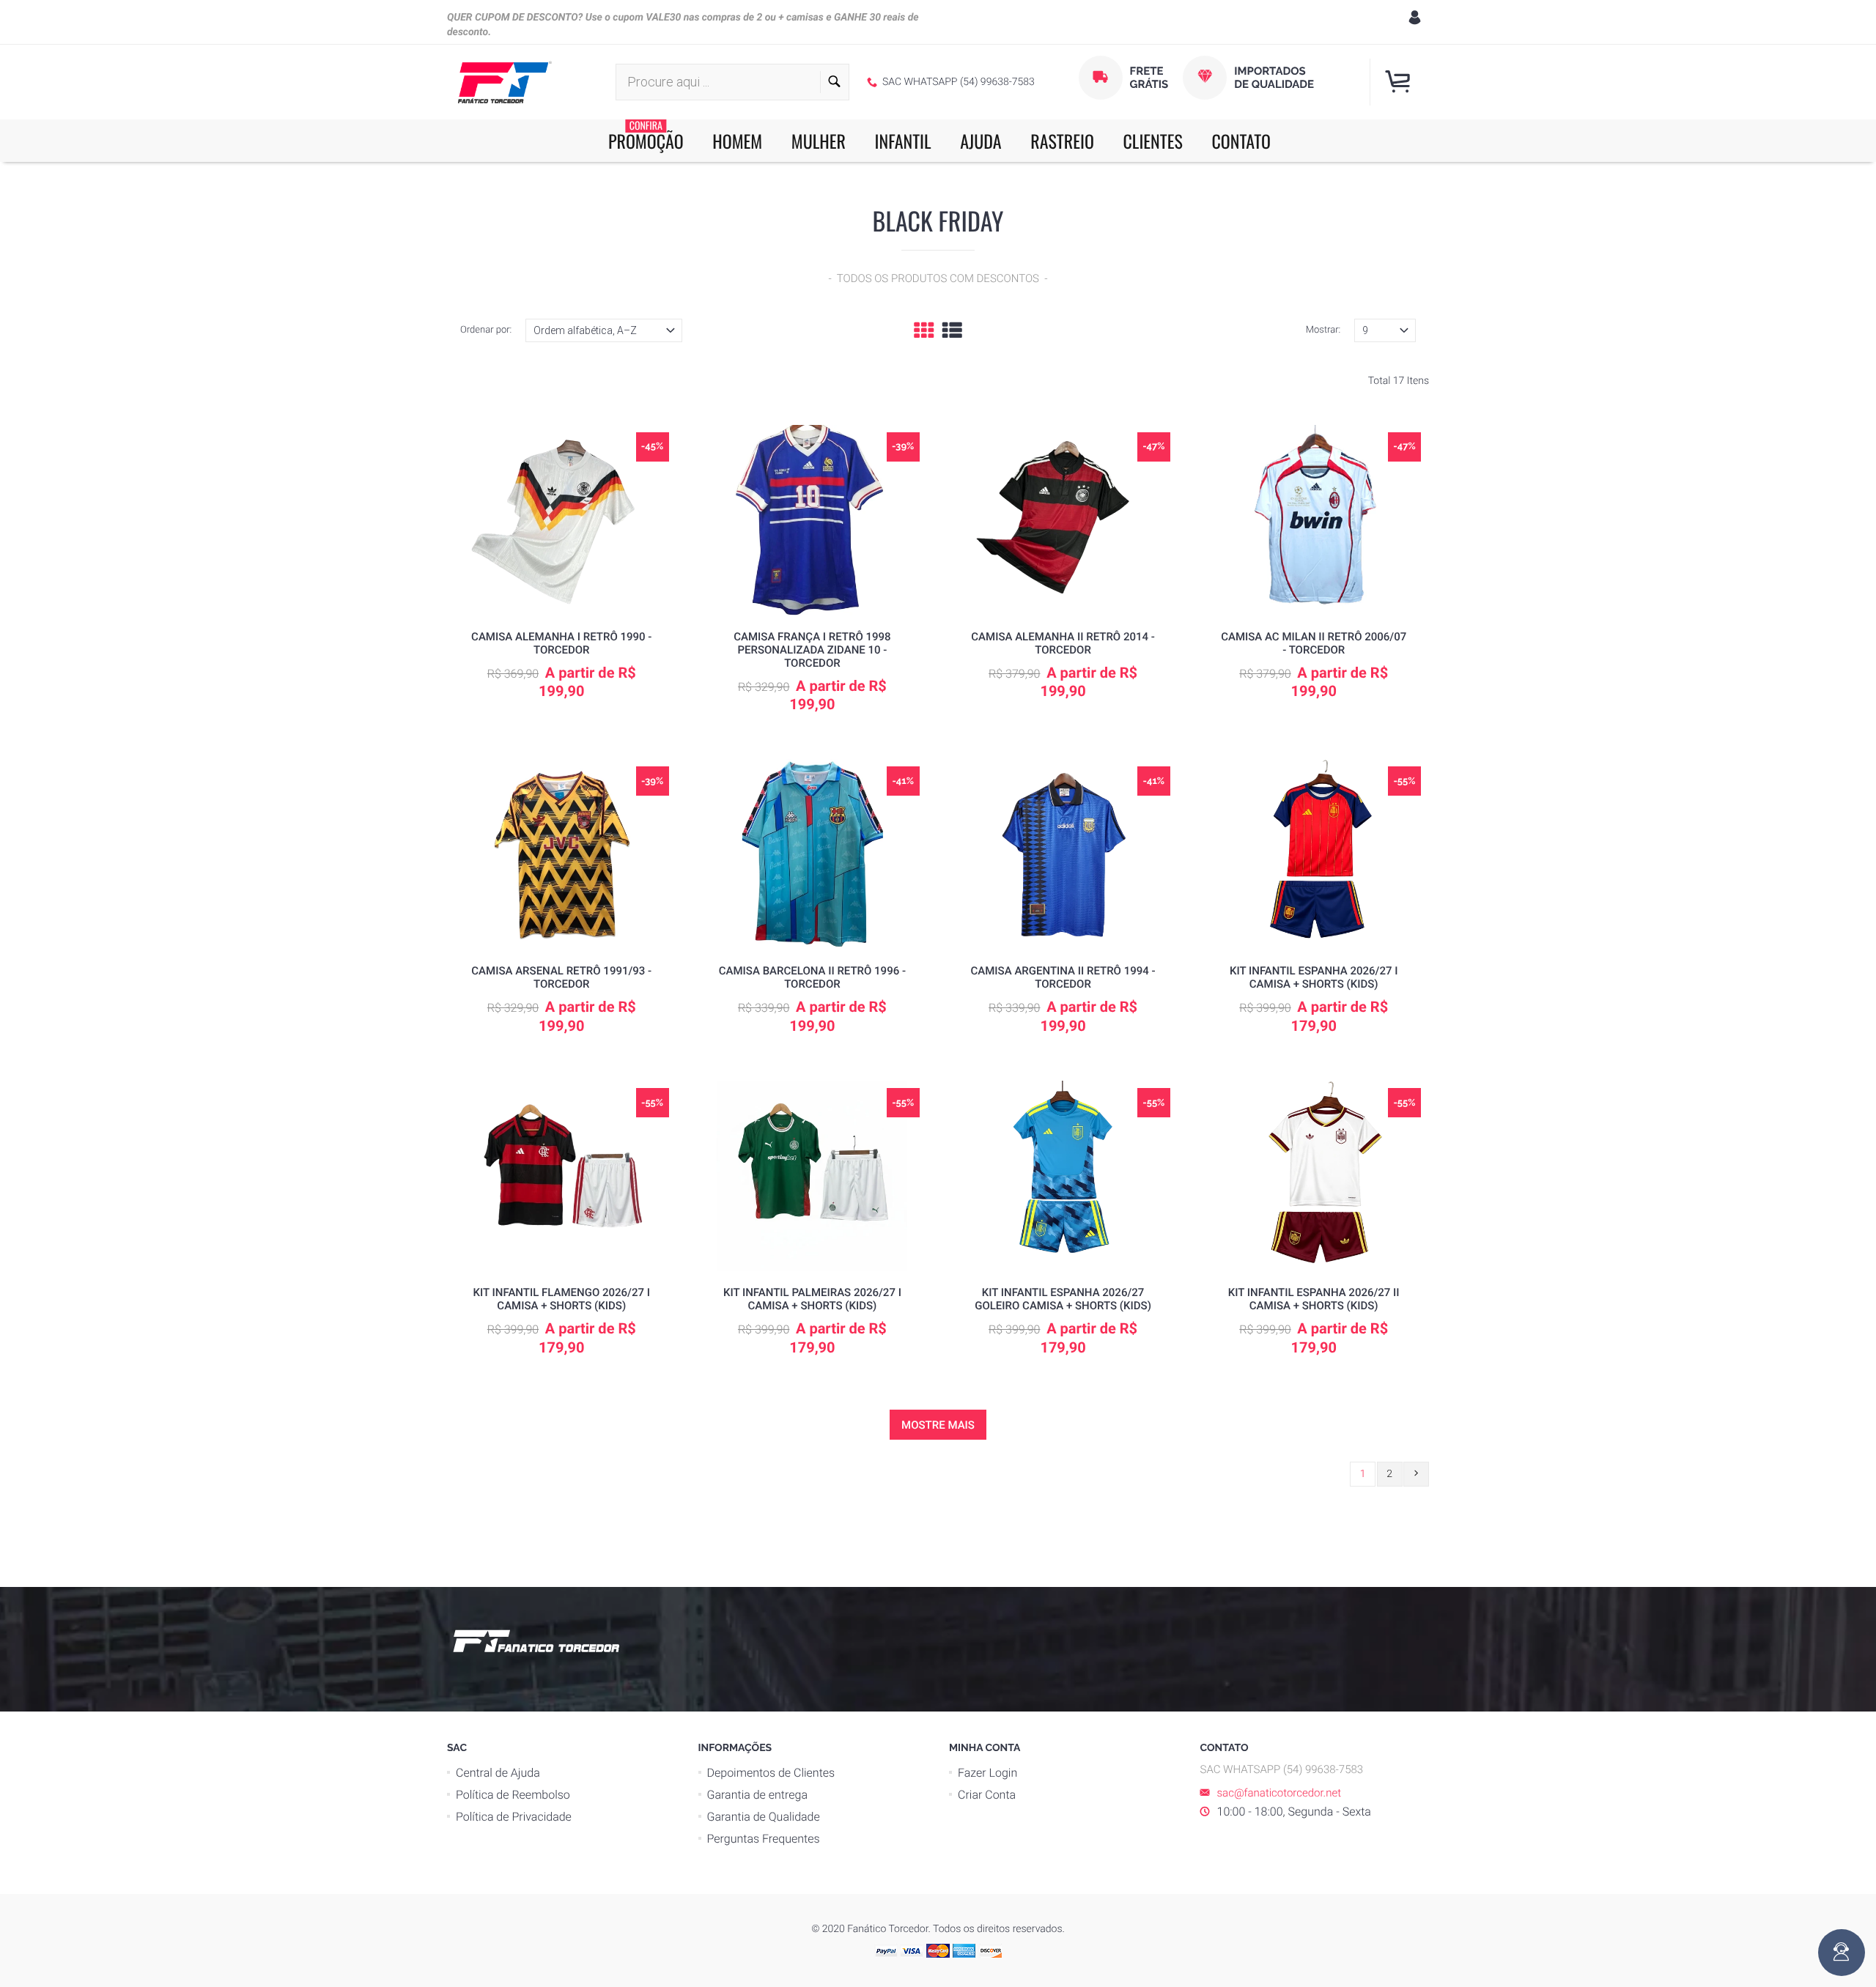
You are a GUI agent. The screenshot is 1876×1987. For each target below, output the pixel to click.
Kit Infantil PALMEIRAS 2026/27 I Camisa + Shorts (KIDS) (812, 1299)
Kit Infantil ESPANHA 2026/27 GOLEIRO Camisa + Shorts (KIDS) (1063, 1299)
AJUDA (981, 141)
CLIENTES (1153, 141)
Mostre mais (938, 1425)
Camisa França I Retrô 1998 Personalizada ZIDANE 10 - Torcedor (812, 650)
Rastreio (1062, 141)
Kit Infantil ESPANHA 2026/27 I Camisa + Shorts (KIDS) (1314, 977)
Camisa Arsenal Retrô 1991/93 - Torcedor (561, 977)
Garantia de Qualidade (764, 1817)
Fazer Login (987, 1773)
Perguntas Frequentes (764, 1839)
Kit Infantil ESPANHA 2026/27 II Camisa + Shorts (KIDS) (1314, 1299)
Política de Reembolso (513, 1795)
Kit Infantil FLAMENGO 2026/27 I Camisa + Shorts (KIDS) (562, 1299)
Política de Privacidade (514, 1817)
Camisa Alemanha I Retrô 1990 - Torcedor (561, 643)
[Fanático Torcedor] (534, 1639)
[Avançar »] (1416, 1474)
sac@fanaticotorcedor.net (1279, 1793)
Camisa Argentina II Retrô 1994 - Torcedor (1063, 977)
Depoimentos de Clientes (771, 1773)
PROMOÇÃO (646, 137)
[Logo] (505, 82)
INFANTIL (903, 141)
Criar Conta (987, 1795)
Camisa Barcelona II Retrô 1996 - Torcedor (812, 977)
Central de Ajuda (498, 1773)
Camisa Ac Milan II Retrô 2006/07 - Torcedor (1314, 643)
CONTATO (1241, 141)
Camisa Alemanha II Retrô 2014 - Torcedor (1063, 643)
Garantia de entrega (757, 1795)
